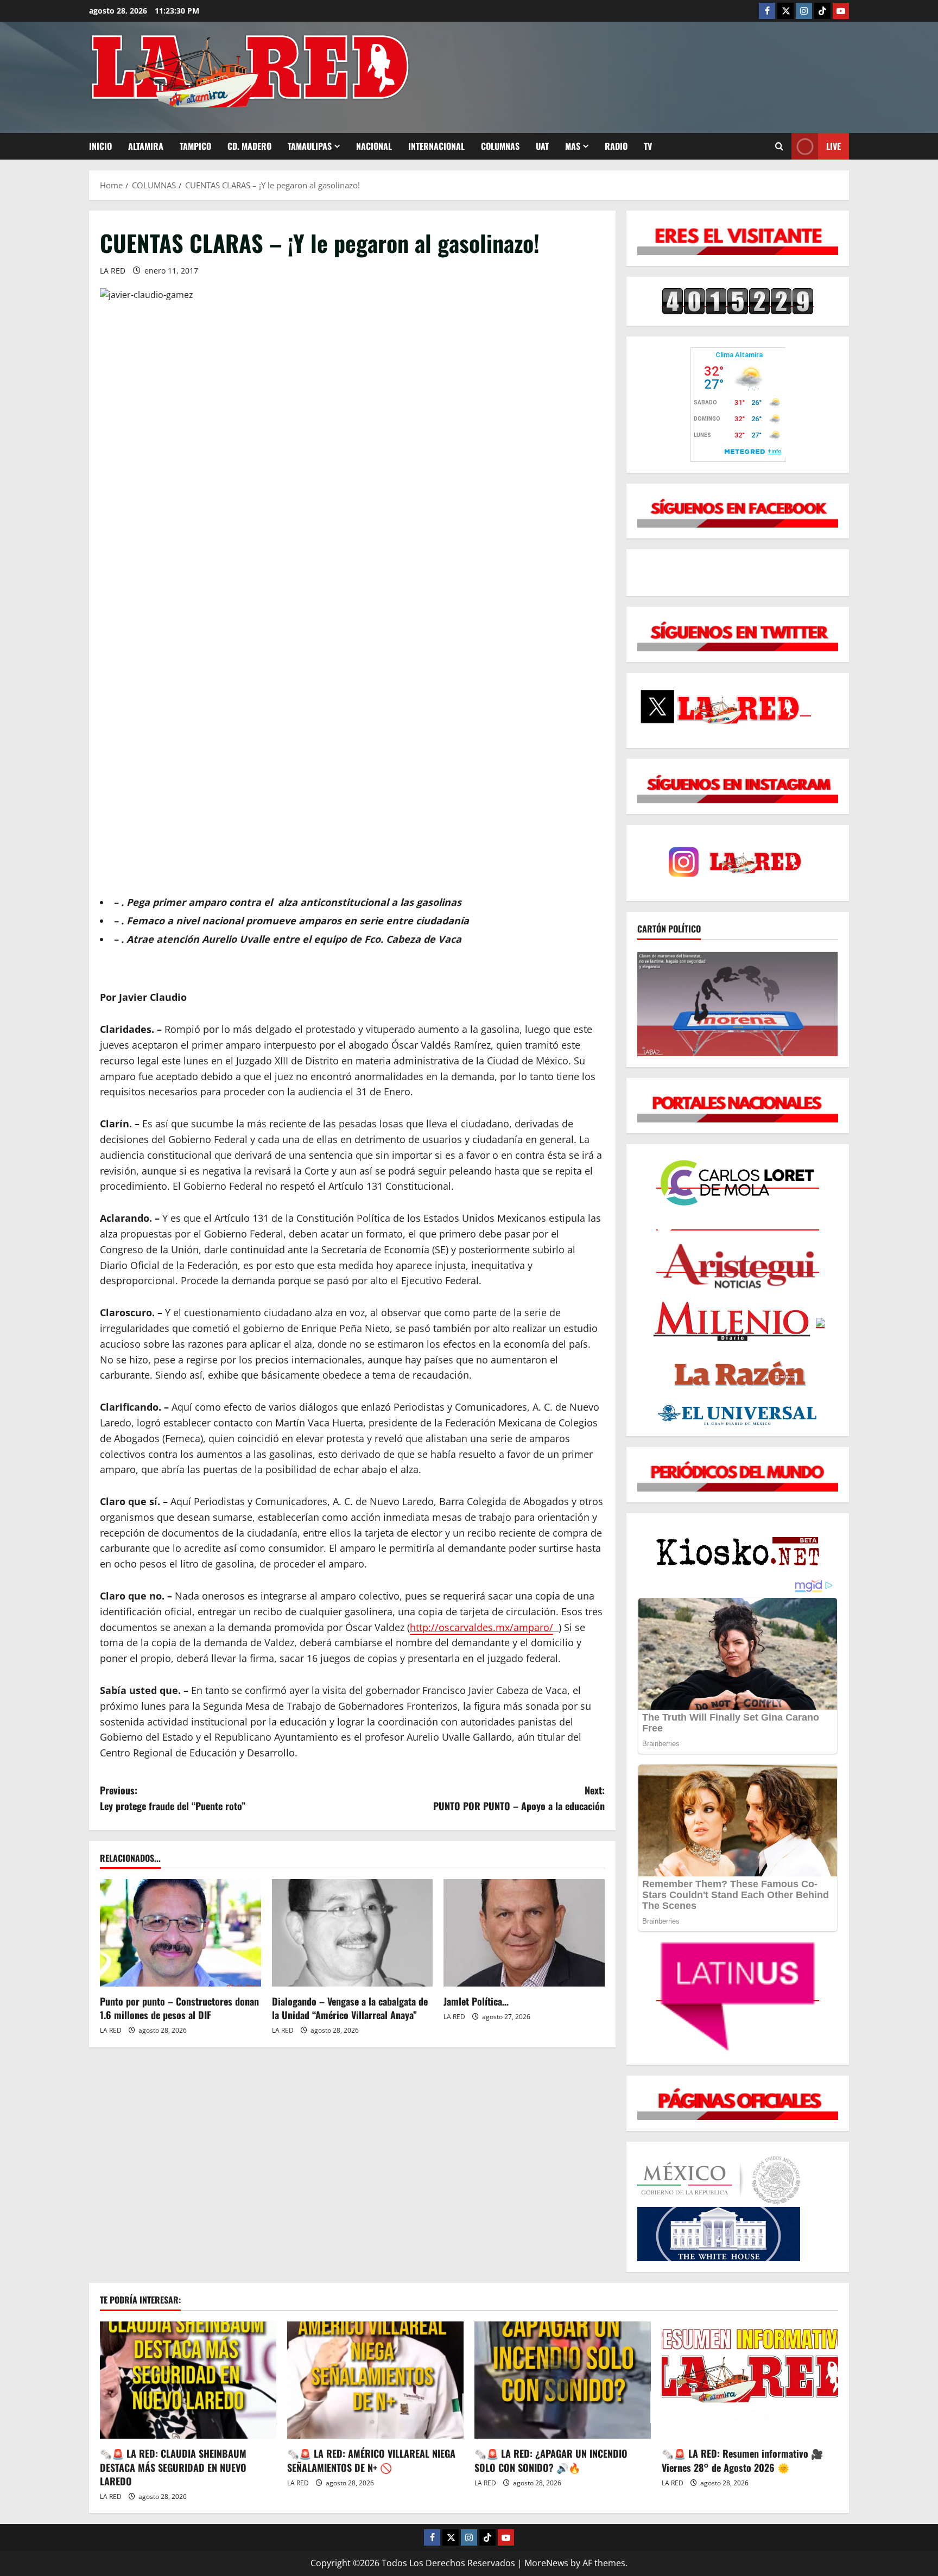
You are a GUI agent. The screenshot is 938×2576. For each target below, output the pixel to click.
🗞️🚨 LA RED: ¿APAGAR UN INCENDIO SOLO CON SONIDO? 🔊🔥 (551, 2460)
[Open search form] (779, 146)
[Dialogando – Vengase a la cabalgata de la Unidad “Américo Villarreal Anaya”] (353, 1933)
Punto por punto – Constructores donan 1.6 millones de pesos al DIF (179, 2008)
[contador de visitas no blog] (738, 301)
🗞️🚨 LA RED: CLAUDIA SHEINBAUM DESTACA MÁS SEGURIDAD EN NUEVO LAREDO (173, 2467)
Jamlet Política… (476, 2001)
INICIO (100, 146)
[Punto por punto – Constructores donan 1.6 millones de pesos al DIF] (180, 1933)
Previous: (173, 1798)
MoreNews (546, 2563)
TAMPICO (195, 146)
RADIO (616, 146)
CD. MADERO (249, 146)
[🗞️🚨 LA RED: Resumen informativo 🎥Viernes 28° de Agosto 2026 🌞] (750, 2380)
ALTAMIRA (146, 146)
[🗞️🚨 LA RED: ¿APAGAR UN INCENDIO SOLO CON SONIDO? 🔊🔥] (563, 2380)
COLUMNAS (500, 146)
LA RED (113, 271)
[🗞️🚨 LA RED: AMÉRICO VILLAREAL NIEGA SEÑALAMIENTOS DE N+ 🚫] (375, 2380)
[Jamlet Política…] (524, 1933)
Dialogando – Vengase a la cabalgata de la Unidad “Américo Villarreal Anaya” (350, 2008)
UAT (542, 146)
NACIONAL (374, 146)
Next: (519, 1798)
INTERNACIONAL (436, 146)
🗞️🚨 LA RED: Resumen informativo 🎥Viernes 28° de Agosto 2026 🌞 (742, 2460)
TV (648, 146)
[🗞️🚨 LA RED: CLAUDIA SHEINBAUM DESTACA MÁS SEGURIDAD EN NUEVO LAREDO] (188, 2380)
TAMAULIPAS (310, 146)
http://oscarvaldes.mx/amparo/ (481, 1627)
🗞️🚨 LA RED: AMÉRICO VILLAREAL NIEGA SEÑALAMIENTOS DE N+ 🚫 (371, 2460)
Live (834, 146)
